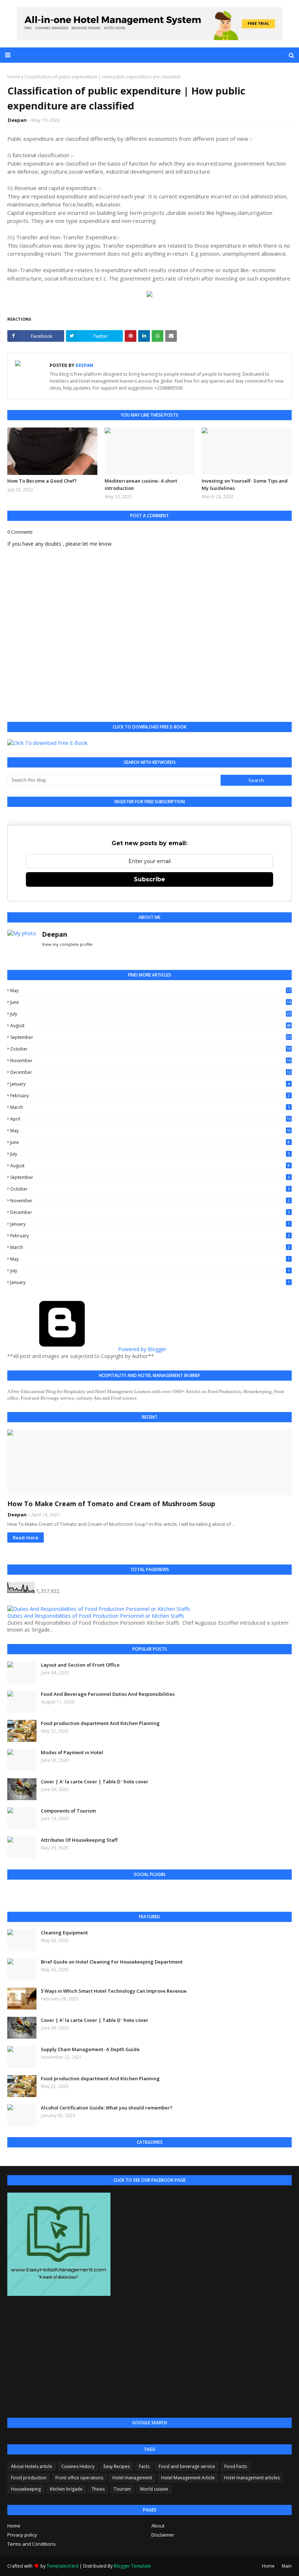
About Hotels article (32, 2466)
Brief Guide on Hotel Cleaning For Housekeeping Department (112, 1962)
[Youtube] (78, 1894)
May (151, 991)
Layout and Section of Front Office (80, 1665)
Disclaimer (163, 2535)
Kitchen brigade (66, 2489)
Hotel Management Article (188, 2478)
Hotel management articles (252, 2478)
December (151, 1072)
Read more (26, 1538)
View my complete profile (67, 944)
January (150, 1084)
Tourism (122, 2489)
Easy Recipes (117, 2466)
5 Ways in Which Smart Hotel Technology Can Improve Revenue (114, 1991)
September (151, 1037)
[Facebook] (30, 1894)
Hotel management (132, 2478)
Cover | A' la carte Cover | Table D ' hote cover (95, 1782)
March (150, 1107)
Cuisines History (78, 2466)
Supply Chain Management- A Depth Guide (90, 2049)
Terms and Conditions (32, 2544)
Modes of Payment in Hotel (72, 1752)
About (158, 2526)
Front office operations (79, 2478)
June (151, 1002)
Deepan (17, 120)
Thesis (98, 2489)
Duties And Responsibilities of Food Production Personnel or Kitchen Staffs (96, 1616)
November (151, 1061)
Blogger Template (132, 2566)
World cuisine (154, 2489)
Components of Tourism (68, 1811)
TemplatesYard (63, 2566)
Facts (144, 2466)
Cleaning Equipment (64, 1933)
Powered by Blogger (141, 1349)
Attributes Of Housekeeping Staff (79, 1840)
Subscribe (149, 879)
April (151, 1119)
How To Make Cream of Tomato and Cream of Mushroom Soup (111, 1504)
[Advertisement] (149, 2358)
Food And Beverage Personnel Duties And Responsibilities (108, 1694)
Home (14, 77)
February (150, 1096)
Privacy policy (22, 2535)
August (151, 1026)
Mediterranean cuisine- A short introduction (141, 484)
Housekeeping (26, 2489)
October (151, 1049)
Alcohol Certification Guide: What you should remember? (107, 2108)
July (151, 1014)
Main (287, 2566)
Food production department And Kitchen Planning (100, 1723)
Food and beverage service (187, 2466)
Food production (29, 2478)
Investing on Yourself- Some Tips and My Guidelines (245, 484)
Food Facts (236, 2466)
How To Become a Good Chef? (42, 481)
